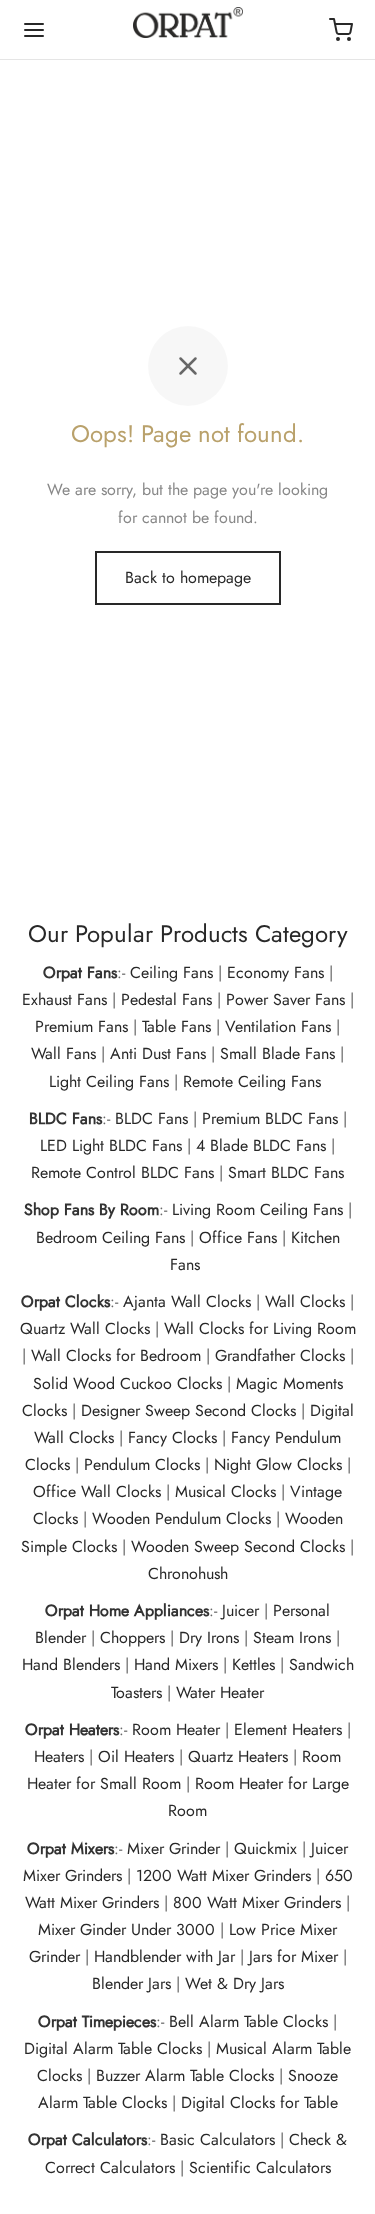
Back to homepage (188, 577)
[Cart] (341, 30)
